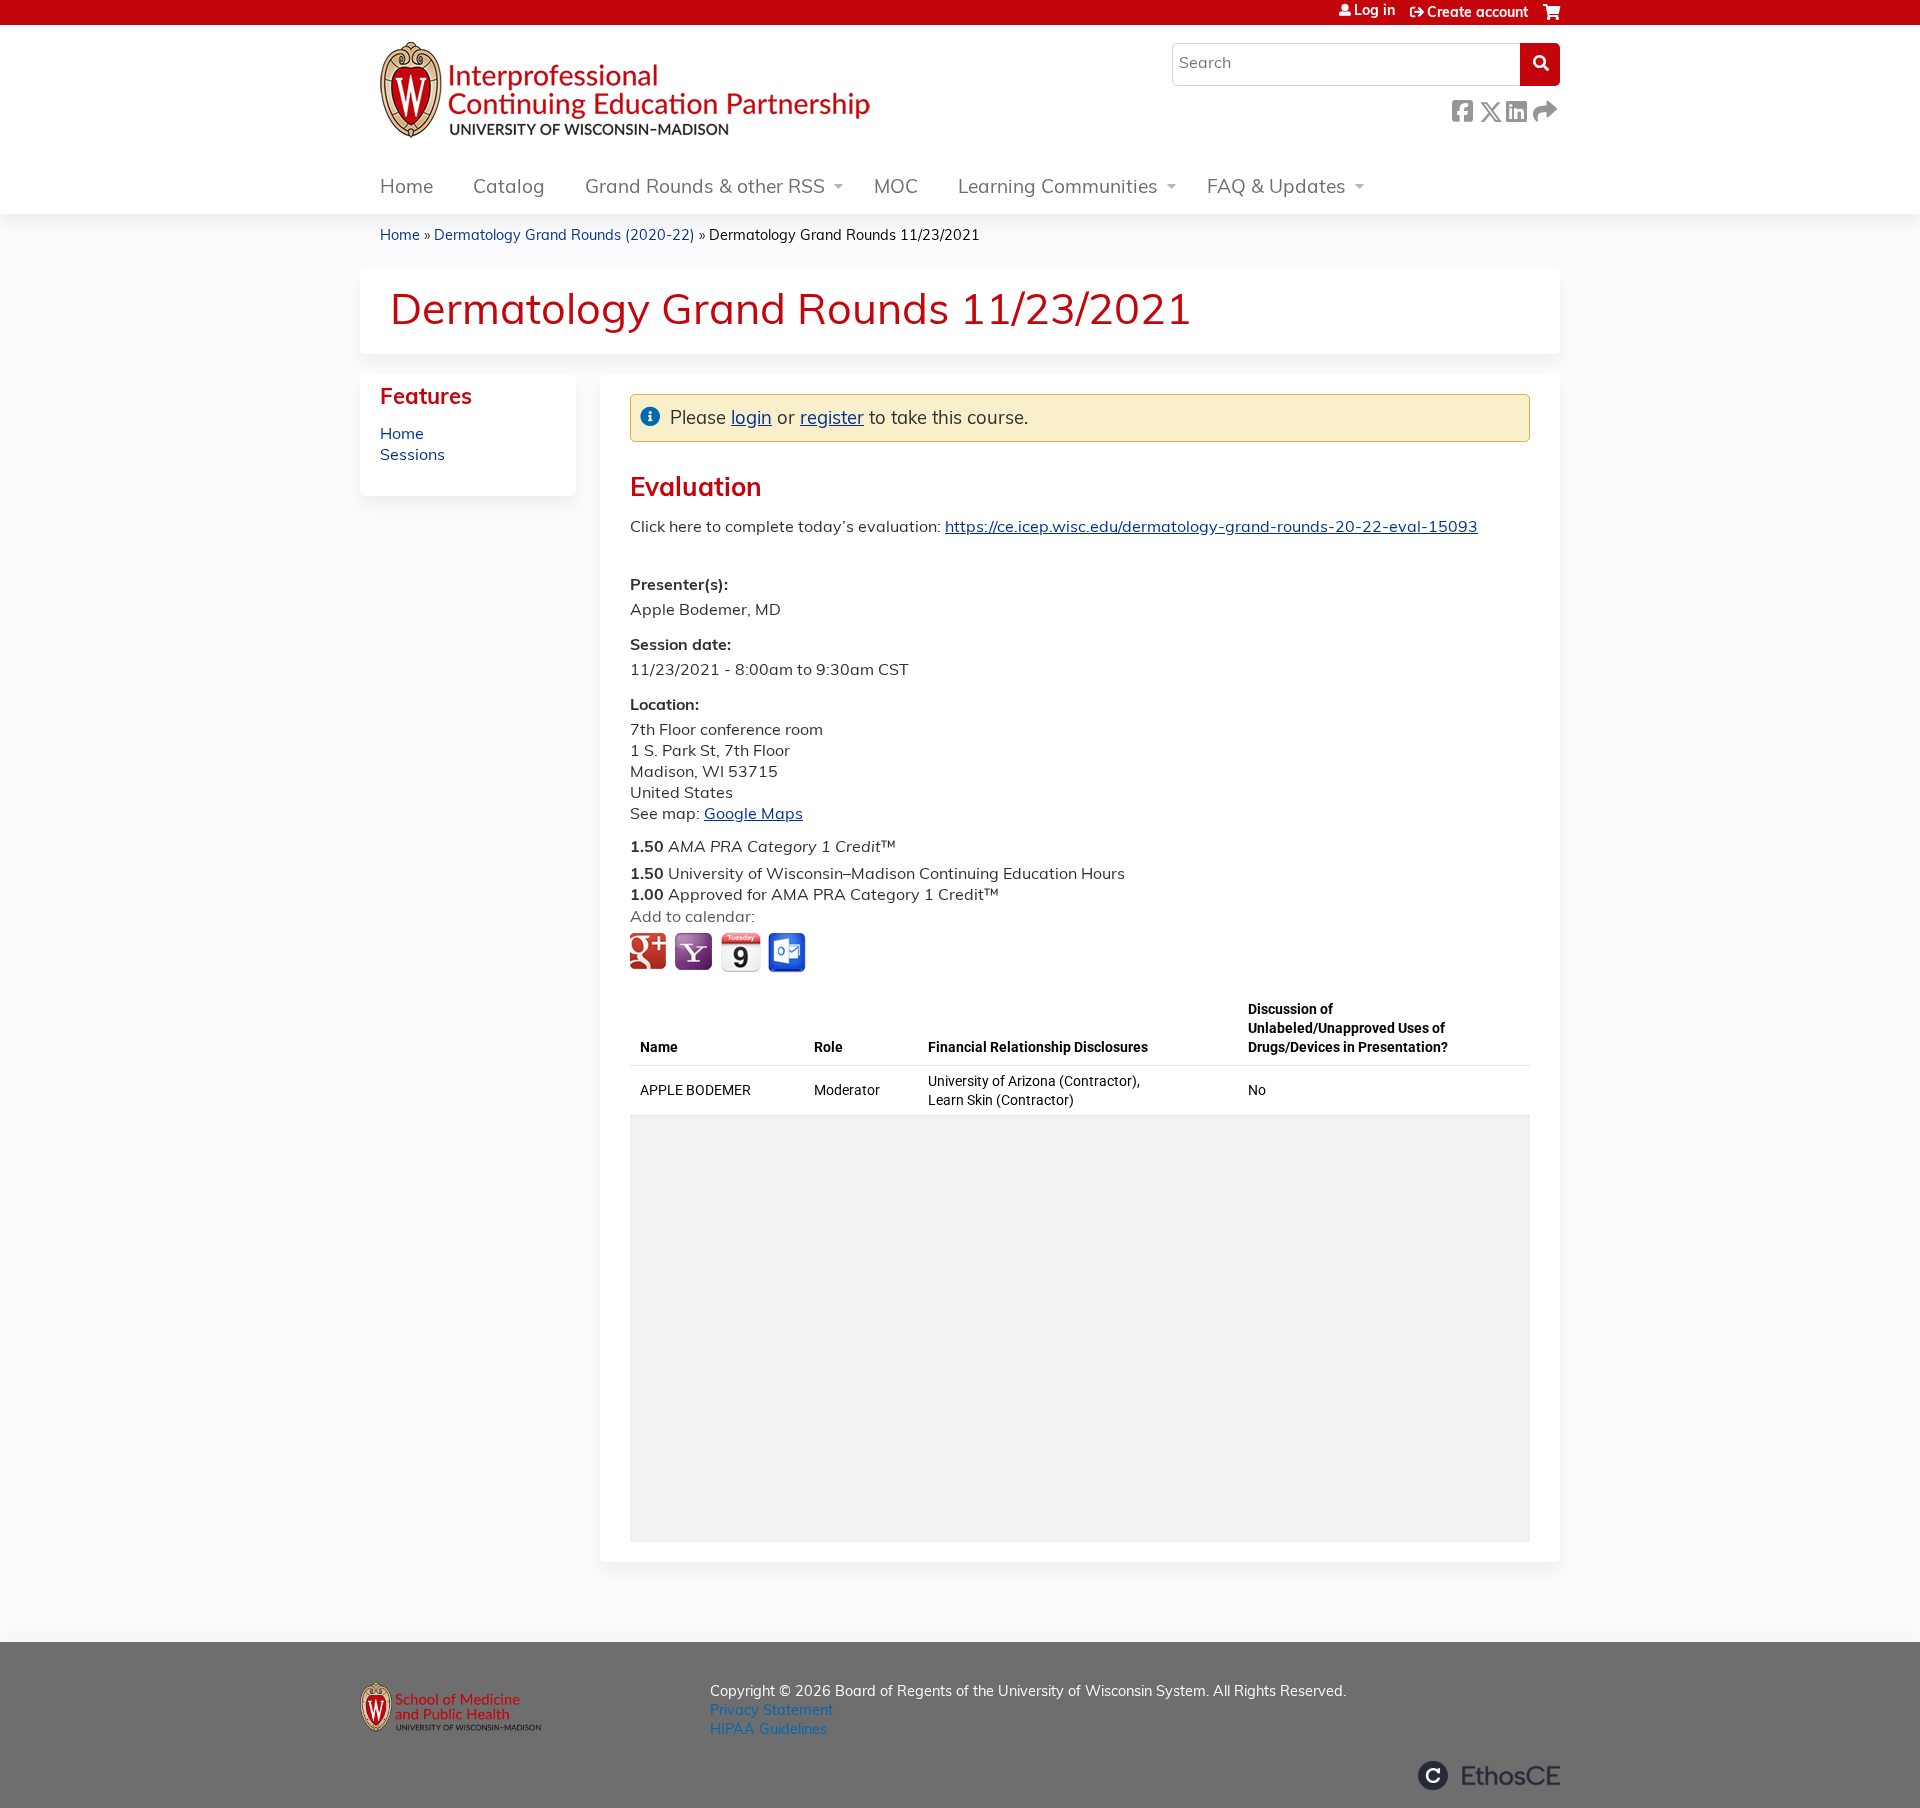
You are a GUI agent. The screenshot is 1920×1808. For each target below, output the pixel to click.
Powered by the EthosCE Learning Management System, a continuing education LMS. (1489, 1775)
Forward (1543, 108)
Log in (1374, 12)
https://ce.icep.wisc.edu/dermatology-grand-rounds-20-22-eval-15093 (1211, 528)
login (751, 419)
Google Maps (753, 815)
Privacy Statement (771, 1711)
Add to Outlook (788, 953)
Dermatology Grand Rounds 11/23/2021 (844, 236)
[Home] (685, 95)
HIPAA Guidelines (768, 1730)
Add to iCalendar (740, 952)
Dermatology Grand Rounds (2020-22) (564, 236)
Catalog (509, 188)
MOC (896, 188)
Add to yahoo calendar (695, 953)
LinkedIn (1516, 108)
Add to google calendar (650, 953)
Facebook (1462, 108)
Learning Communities (1058, 188)
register (832, 419)
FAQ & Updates (1276, 188)
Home (406, 188)
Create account (1477, 13)
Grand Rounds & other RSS (705, 188)
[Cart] (1551, 20)
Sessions (412, 456)
